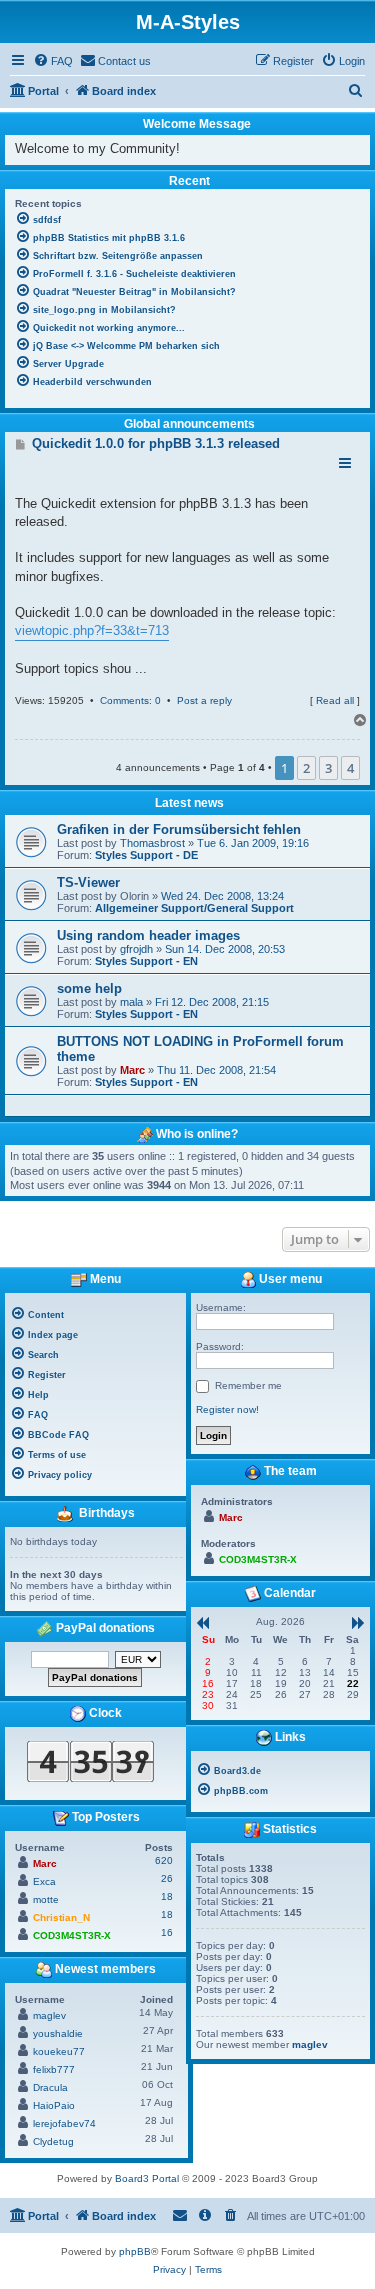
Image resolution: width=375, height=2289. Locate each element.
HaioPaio (54, 2105)
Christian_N (61, 1917)
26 (167, 1878)
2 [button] (306, 768)
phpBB (135, 2251)
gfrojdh (136, 949)
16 (167, 1932)
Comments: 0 (130, 700)
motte (46, 1899)
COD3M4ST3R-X (72, 1935)
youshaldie (58, 2033)
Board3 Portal (147, 2178)
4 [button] (350, 768)
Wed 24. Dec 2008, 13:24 (222, 896)
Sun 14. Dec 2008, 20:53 (225, 949)
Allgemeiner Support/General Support (194, 908)
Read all (335, 700)
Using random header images (148, 935)
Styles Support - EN (146, 961)
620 (164, 1860)
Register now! (227, 1409)
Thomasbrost (152, 843)
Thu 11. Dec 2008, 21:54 (216, 1070)
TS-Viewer (88, 882)
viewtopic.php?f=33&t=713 (92, 630)
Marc (132, 1070)
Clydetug (53, 2141)
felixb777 (54, 2069)
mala (131, 1002)
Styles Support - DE (146, 855)
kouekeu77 (59, 2051)
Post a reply (204, 700)
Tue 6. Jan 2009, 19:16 (253, 843)
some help (89, 988)
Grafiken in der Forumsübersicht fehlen (179, 829)
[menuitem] (53, 61)
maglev (49, 2015)
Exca (44, 1881)
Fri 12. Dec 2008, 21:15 (212, 1002)
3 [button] (328, 768)
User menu (289, 1279)
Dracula (50, 2087)
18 (167, 1896)
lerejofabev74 (64, 2123)
